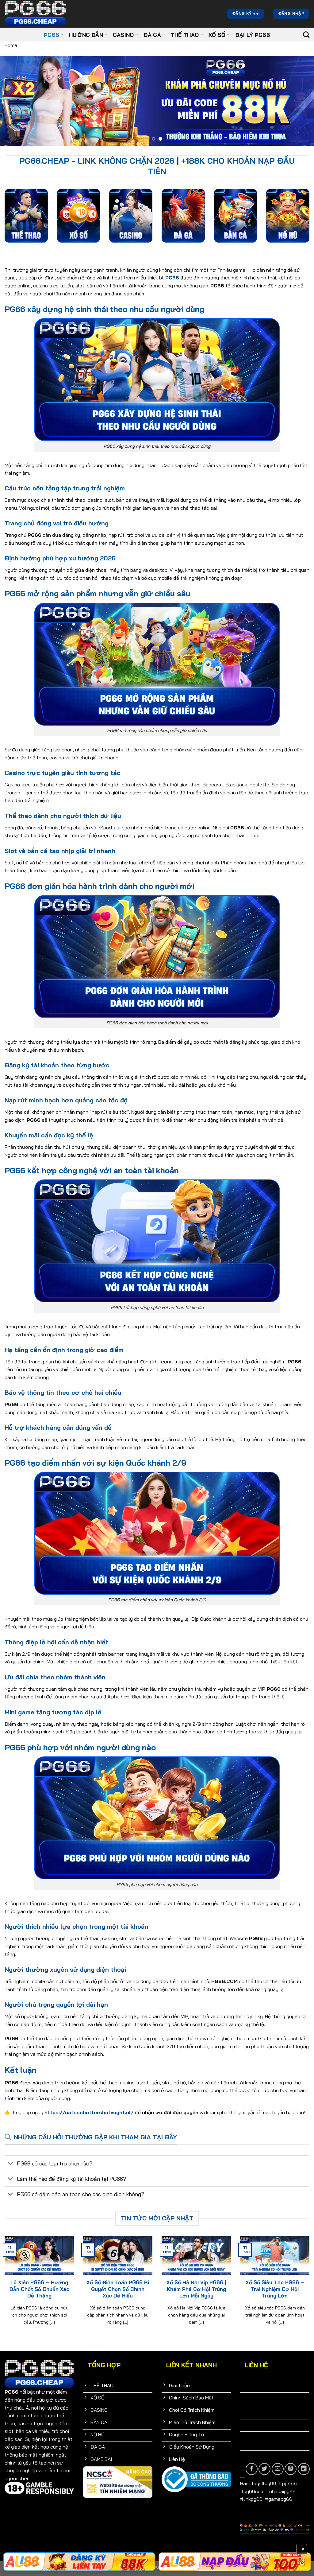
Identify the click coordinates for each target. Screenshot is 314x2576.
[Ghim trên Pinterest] (291, 2469)
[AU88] (235, 2562)
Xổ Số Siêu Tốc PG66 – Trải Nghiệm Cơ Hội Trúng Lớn (275, 2289)
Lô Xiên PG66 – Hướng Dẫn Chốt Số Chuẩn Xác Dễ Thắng (39, 2289)
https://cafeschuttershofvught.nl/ (89, 2112)
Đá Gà (152, 35)
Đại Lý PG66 (253, 35)
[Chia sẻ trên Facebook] (252, 2469)
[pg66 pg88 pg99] (79, 2562)
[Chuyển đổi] (11, 2164)
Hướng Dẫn (86, 35)
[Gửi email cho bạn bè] (278, 2469)
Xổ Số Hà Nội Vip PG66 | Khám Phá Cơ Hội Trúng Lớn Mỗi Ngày (196, 2289)
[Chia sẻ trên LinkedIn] (304, 2469)
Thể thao (185, 35)
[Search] (306, 35)
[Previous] (14, 101)
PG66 (52, 35)
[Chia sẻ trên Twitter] (264, 2469)
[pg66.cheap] (35, 14)
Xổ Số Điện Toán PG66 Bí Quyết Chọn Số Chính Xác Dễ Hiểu (118, 2289)
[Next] (300, 101)
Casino (123, 35)
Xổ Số (217, 35)
